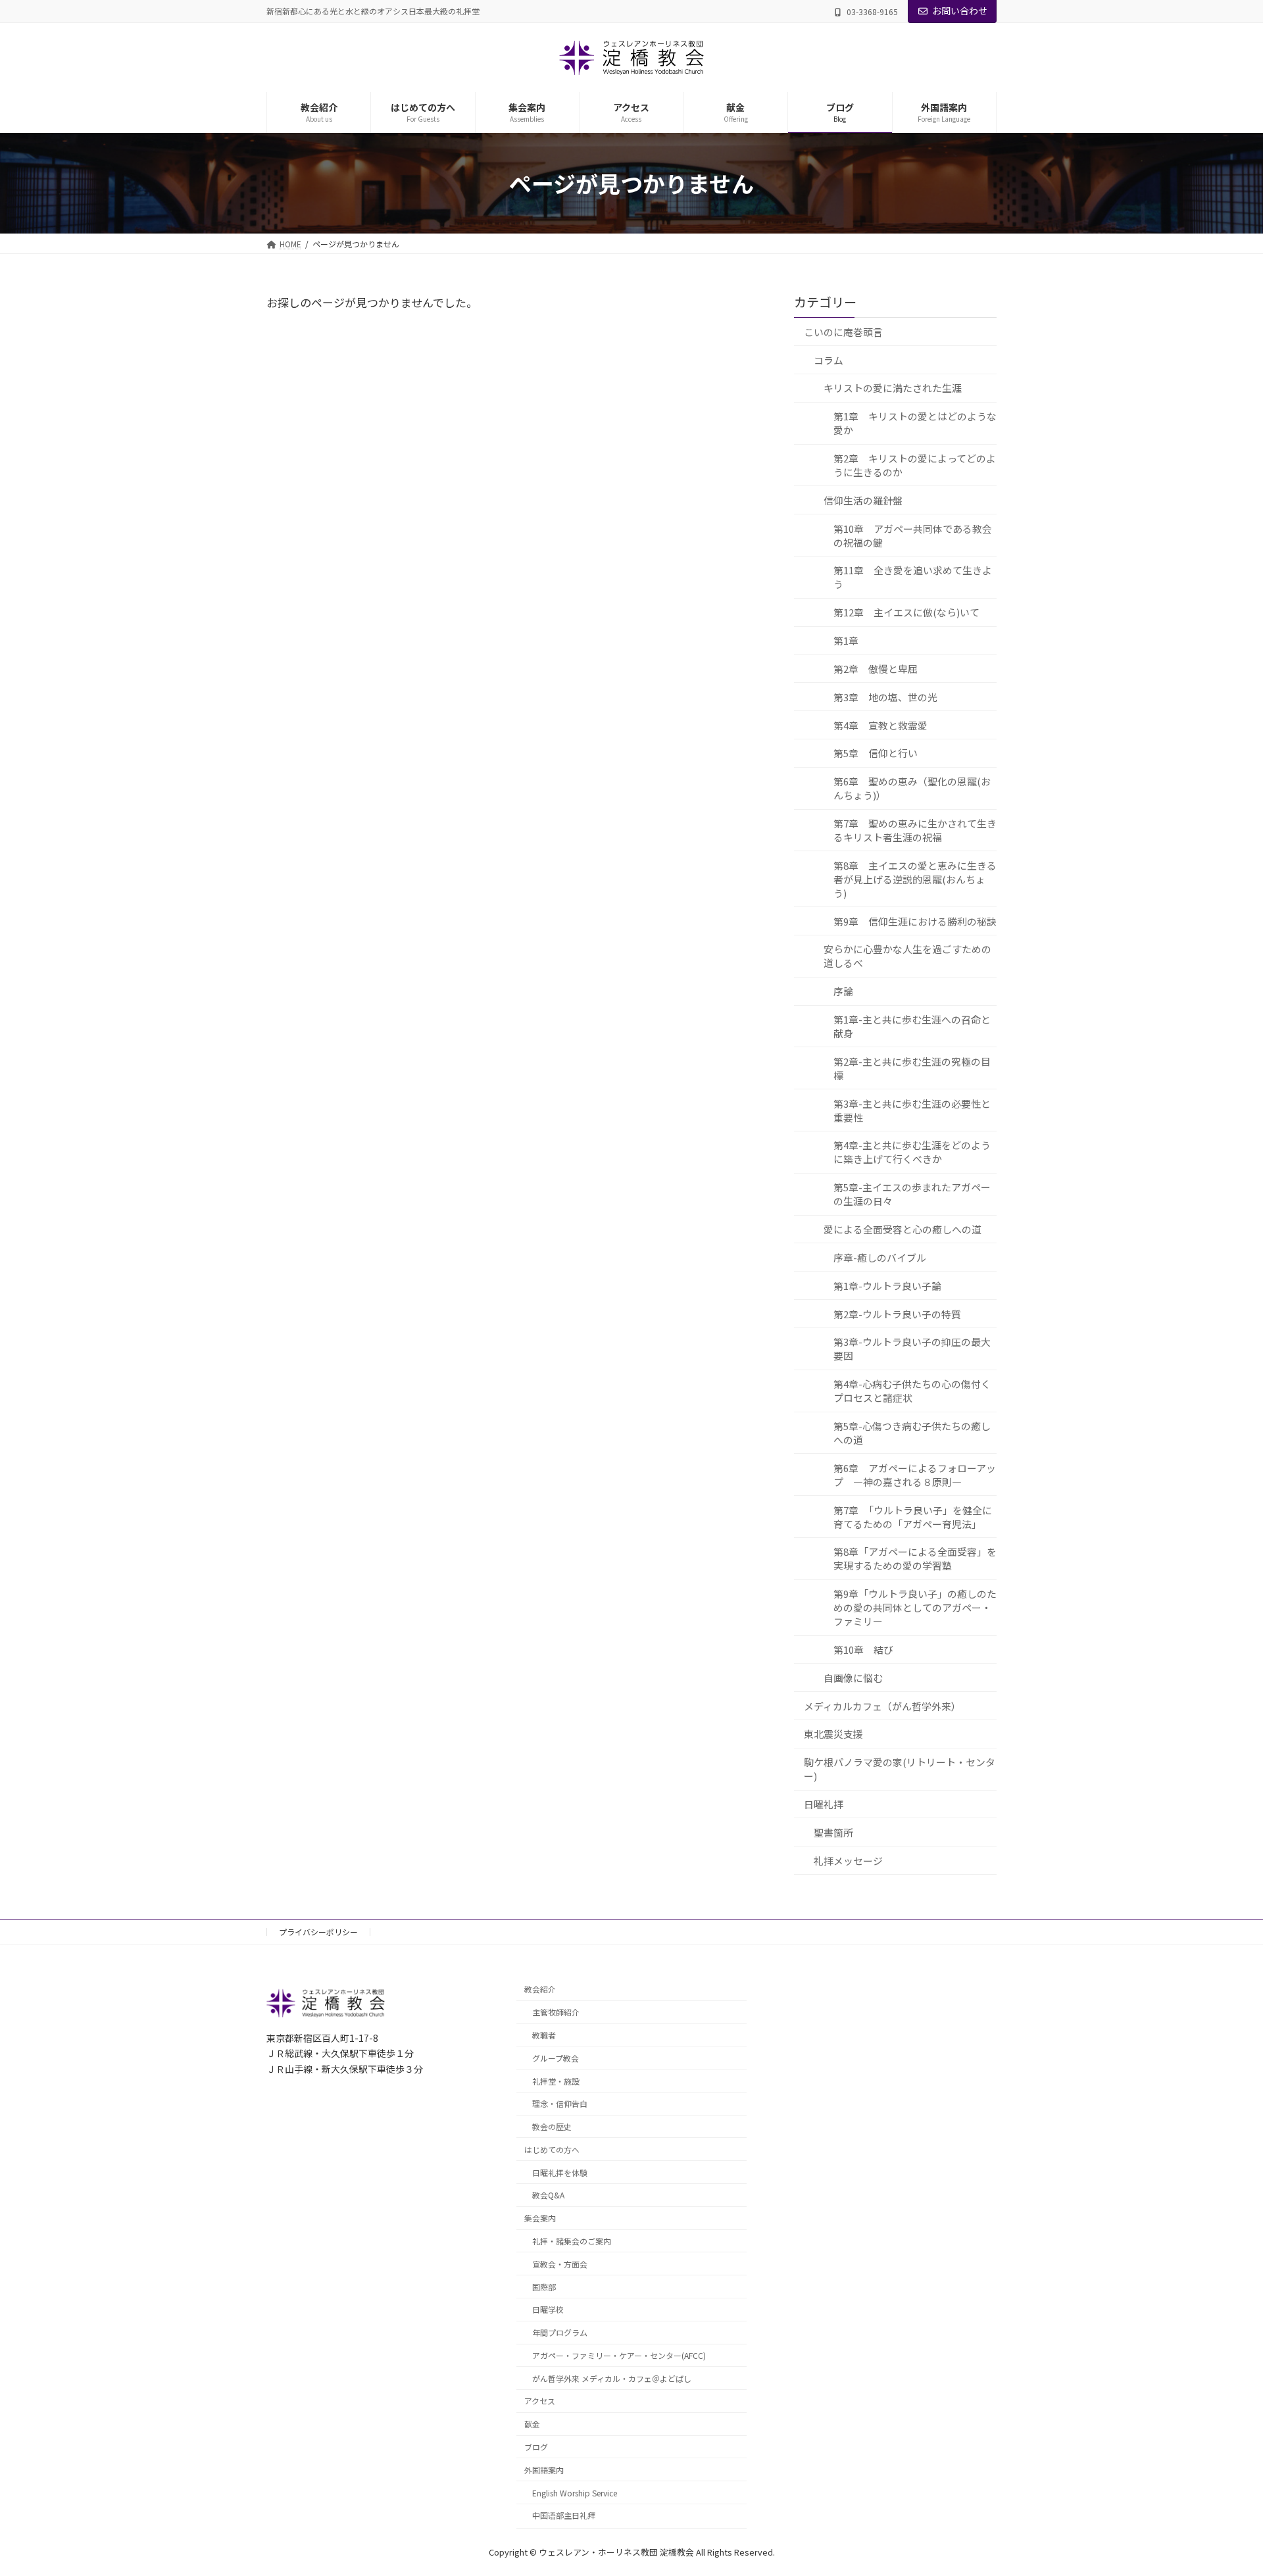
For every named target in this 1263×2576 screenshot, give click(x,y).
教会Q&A (548, 2195)
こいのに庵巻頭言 (843, 331)
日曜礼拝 (824, 1804)
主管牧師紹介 (556, 2012)
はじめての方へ (552, 2149)
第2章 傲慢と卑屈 (876, 668)
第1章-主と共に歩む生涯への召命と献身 (912, 1026)
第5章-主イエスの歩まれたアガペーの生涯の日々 (912, 1194)
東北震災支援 (833, 1734)
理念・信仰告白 (560, 2103)
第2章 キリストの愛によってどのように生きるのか (915, 465)
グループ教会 (556, 2057)
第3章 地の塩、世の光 (885, 696)
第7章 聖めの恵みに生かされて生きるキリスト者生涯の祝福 (915, 830)
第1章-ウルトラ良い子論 (887, 1285)
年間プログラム (560, 2332)
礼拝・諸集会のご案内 (572, 2241)
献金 (532, 2424)
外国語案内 (544, 2469)
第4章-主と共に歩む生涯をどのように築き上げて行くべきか (912, 1152)
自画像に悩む (853, 1677)
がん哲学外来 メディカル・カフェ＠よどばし (612, 2378)
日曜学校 (548, 2309)
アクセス (540, 2401)
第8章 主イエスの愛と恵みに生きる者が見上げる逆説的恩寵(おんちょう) (915, 879)
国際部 (544, 2286)
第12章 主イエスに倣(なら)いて (906, 612)
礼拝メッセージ (848, 1860)
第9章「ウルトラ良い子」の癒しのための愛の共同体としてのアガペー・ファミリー (915, 1607)
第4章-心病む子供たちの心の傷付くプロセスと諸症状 (912, 1391)
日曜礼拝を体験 (560, 2172)
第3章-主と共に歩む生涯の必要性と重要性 (912, 1110)
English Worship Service (575, 2492)
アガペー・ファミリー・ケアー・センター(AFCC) (619, 2355)
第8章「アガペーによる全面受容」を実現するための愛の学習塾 (915, 1558)
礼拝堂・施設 (556, 2080)
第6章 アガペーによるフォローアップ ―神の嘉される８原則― (915, 1474)
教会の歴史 (552, 2126)
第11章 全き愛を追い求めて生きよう (913, 577)
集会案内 (540, 2218)
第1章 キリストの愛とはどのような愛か (915, 423)
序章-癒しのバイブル (880, 1257)
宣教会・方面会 (560, 2263)
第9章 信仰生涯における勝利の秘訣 (915, 921)
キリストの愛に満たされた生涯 (893, 388)
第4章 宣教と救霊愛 (880, 725)
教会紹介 (540, 1989)
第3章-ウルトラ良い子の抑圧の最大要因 (912, 1349)
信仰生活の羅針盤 (863, 500)
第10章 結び (863, 1649)
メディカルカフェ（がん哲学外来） (882, 1705)
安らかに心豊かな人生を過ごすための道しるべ (907, 956)
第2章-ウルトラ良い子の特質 (897, 1313)
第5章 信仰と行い (876, 753)
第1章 (846, 640)
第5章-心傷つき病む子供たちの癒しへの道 (912, 1433)
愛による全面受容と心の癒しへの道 (903, 1229)
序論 (843, 991)
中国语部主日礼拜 (564, 2515)
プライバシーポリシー (318, 1932)
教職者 (544, 2035)
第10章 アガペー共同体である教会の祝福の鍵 (913, 535)
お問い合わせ (960, 11)
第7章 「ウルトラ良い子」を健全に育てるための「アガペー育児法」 (913, 1516)
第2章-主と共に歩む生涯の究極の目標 (912, 1068)
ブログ (536, 2447)
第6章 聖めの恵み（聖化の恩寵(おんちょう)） (912, 788)
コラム (829, 359)
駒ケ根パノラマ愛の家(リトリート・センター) (900, 1769)
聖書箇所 (833, 1832)
